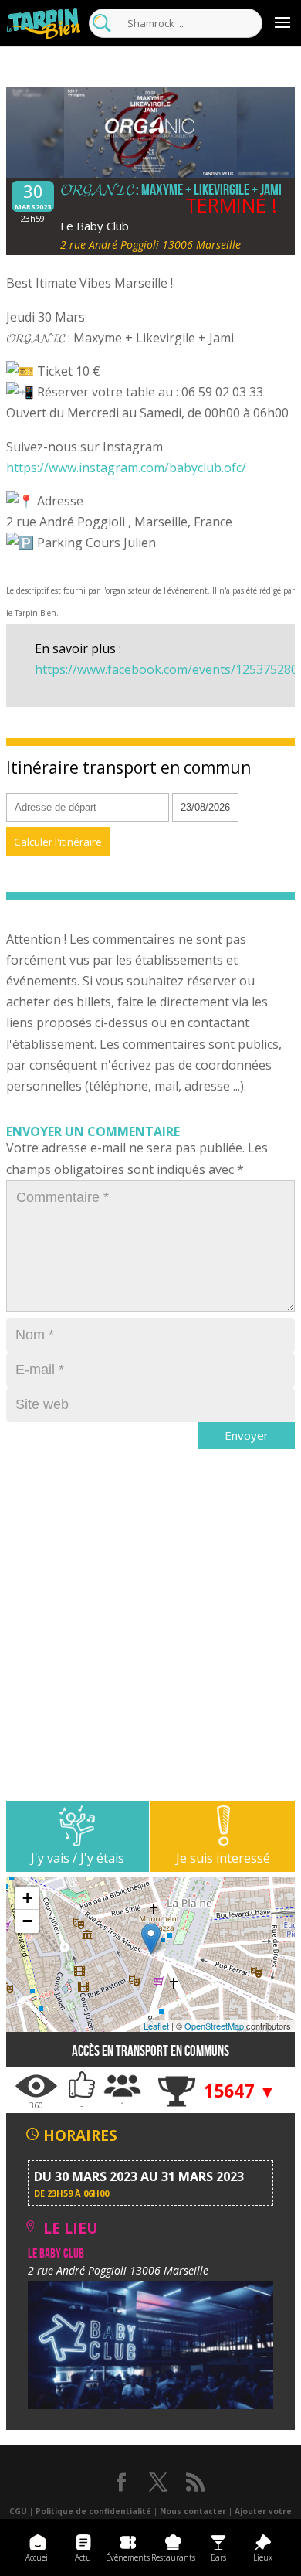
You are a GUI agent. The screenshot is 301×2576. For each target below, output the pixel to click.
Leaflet (156, 2026)
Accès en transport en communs (150, 2051)
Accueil (38, 2557)
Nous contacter (193, 2511)
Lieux (263, 2557)
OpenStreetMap (214, 2026)
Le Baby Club (95, 226)
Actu (83, 2557)
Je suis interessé (223, 1858)
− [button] (27, 1921)
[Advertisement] (150, 1650)
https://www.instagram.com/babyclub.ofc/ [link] (126, 468)
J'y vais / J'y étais (78, 1858)
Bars (218, 2557)
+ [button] (27, 1898)
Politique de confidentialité (93, 2511)
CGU (18, 2511)
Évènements (128, 2557)
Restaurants (173, 2557)
